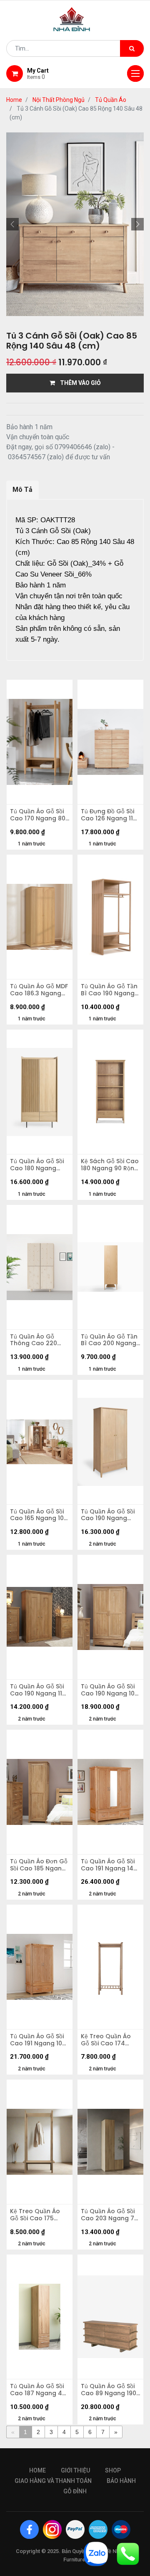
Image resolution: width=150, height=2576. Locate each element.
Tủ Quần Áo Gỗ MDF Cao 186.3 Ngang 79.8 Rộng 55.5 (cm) (39, 990)
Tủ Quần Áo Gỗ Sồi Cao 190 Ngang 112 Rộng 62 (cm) (38, 1690)
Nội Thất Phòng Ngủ (59, 100)
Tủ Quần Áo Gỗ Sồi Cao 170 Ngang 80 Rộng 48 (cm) (38, 815)
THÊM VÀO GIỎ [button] (78, 383)
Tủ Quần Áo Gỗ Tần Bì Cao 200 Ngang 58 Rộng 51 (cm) (109, 1340)
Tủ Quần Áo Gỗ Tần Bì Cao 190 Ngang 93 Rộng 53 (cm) (109, 990)
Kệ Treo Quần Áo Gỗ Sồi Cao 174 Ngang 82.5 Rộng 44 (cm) (106, 2040)
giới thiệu (75, 2470)
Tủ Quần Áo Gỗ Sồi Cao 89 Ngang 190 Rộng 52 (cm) (109, 2390)
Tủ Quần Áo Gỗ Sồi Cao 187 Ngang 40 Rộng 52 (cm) (38, 2390)
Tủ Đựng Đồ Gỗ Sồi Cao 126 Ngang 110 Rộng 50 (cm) (109, 815)
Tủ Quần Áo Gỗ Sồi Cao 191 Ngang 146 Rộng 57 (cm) (109, 1865)
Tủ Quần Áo (111, 100)
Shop (113, 2470)
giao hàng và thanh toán (53, 2481)
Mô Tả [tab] (22, 490)
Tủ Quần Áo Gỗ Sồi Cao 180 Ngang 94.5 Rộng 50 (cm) (38, 1165)
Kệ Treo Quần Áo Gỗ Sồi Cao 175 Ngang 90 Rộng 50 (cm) (38, 2215)
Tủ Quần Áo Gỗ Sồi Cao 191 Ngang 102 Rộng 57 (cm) (38, 2040)
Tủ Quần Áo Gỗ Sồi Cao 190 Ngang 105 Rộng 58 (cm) (110, 1690)
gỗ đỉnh (75, 2491)
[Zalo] (96, 2553)
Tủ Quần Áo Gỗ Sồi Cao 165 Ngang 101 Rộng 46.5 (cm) (38, 1515)
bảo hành (121, 2481)
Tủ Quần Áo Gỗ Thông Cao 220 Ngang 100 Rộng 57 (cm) (39, 1340)
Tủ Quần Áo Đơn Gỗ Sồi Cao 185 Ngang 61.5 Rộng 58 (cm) (39, 1865)
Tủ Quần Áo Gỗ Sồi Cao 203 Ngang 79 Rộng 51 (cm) (109, 2215)
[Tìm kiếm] (132, 48)
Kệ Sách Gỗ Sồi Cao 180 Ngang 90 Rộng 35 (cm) (110, 1165)
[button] (12, 224)
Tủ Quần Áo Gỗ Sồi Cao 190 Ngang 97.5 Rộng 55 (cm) (109, 1515)
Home (14, 100)
